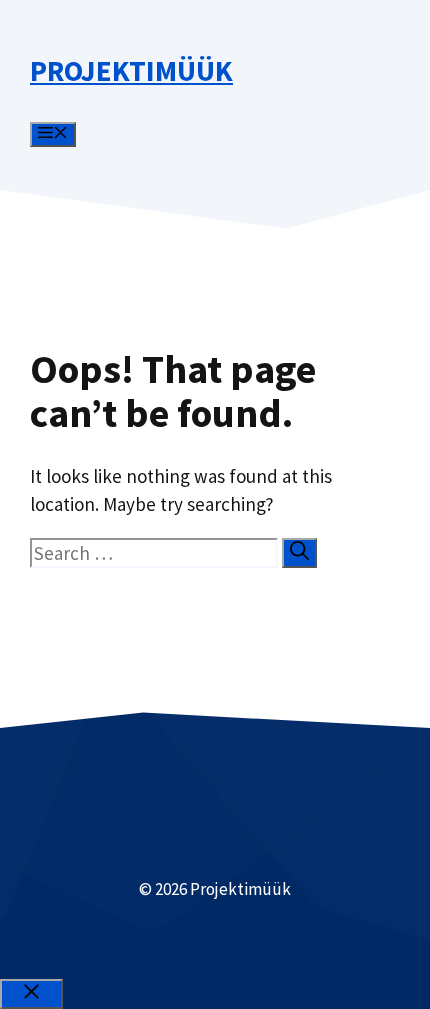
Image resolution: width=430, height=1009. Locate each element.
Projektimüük (131, 70)
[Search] (299, 553)
